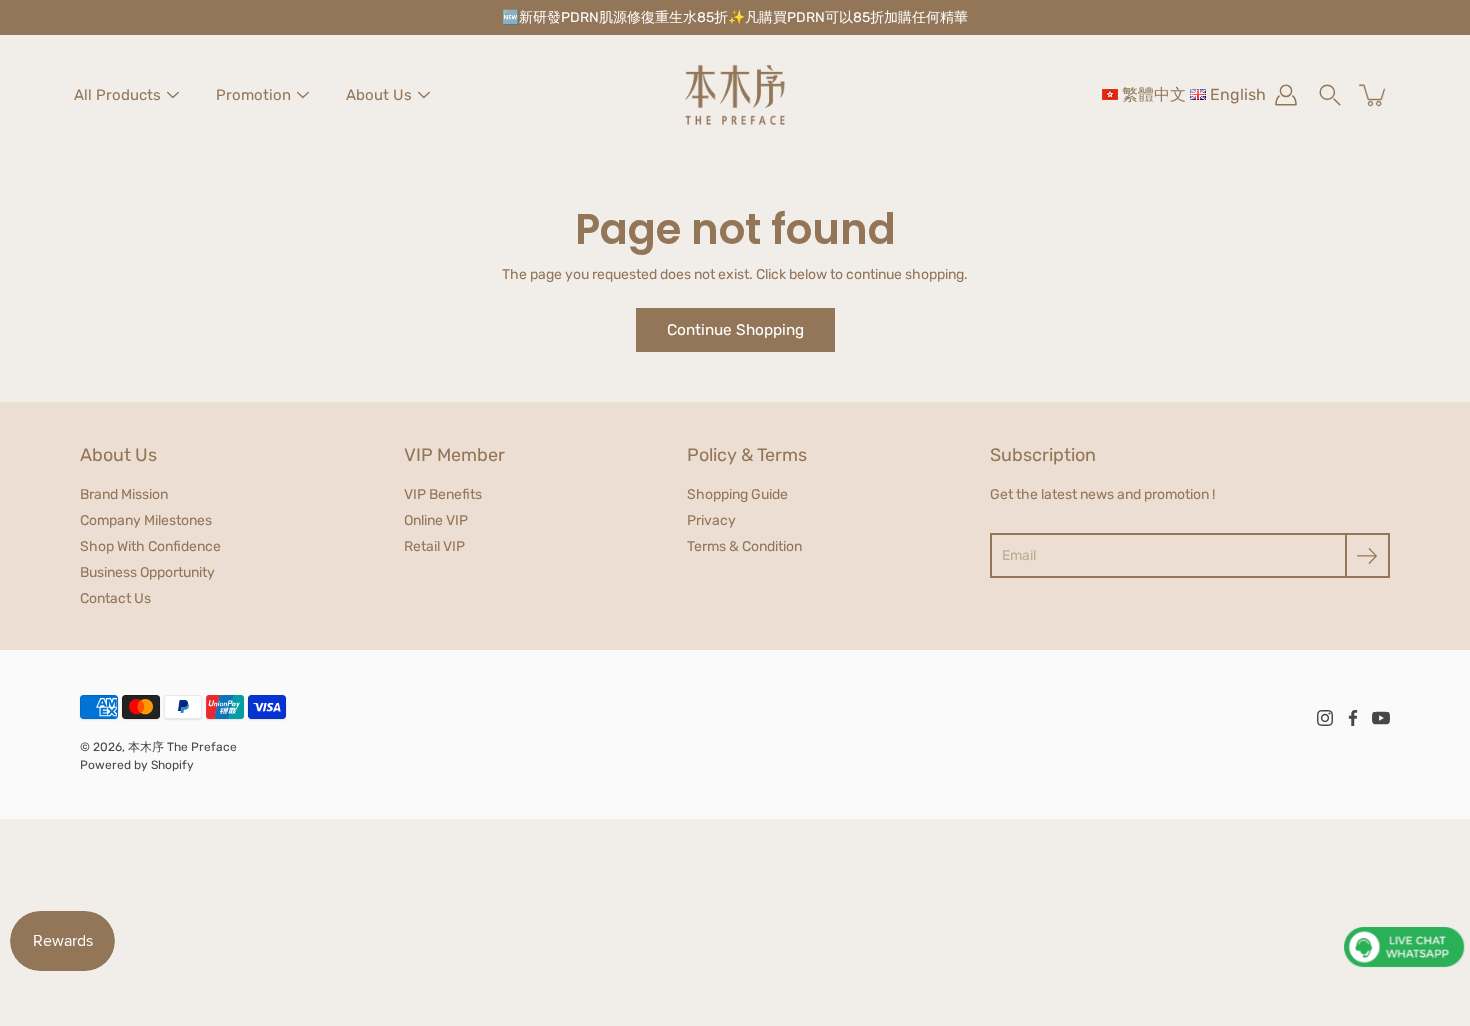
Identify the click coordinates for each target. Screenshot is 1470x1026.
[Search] (1330, 95)
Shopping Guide (737, 494)
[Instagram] (1325, 718)
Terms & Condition (744, 546)
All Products (117, 95)
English (1238, 94)
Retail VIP (434, 546)
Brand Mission (124, 494)
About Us (379, 95)
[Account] (1286, 95)
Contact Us (115, 598)
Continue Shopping (735, 330)
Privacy (711, 520)
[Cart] (1374, 95)
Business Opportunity (147, 572)
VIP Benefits (443, 494)
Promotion (253, 95)
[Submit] (1367, 555)
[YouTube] (1381, 718)
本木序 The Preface (182, 747)
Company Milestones (146, 520)
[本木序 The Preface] (735, 95)
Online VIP (436, 520)
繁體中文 (1154, 94)
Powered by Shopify (137, 765)
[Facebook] (1353, 718)
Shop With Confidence (150, 546)
